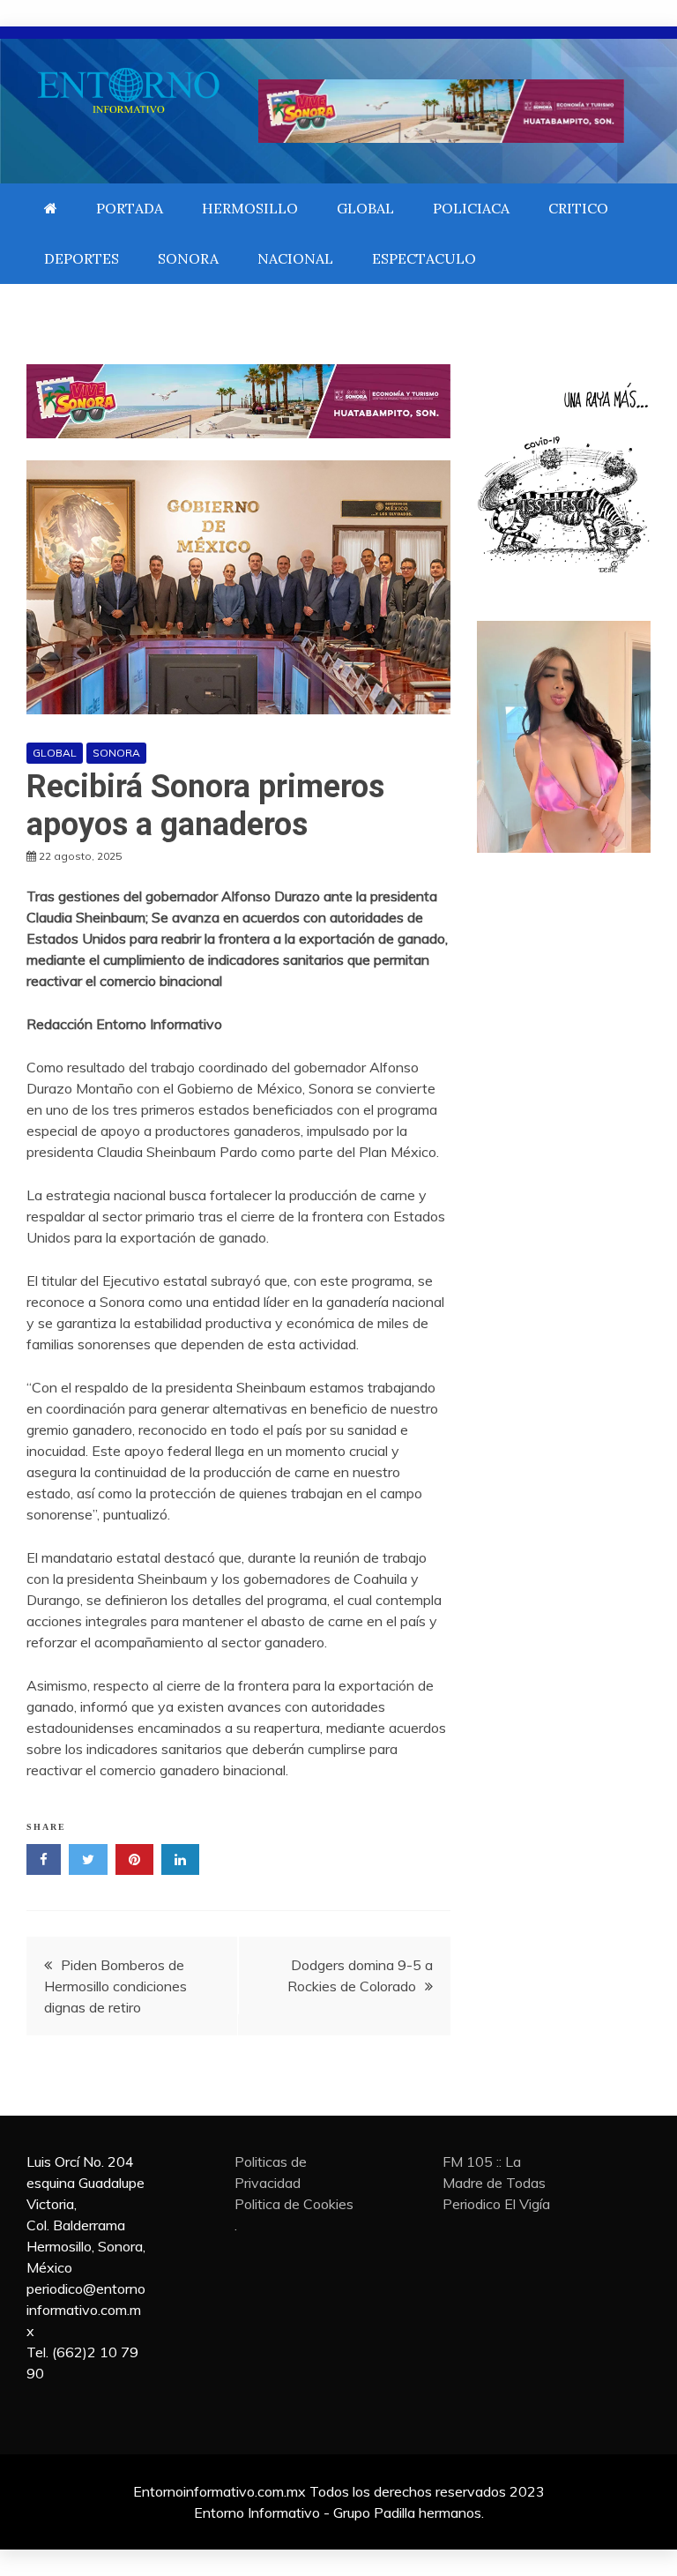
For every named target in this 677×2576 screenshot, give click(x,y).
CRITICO (578, 208)
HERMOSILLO (250, 208)
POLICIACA (471, 208)
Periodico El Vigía (496, 2204)
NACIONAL (295, 258)
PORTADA (130, 208)
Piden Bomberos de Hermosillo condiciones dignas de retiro (115, 1986)
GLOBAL (365, 208)
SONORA (188, 258)
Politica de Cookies (294, 2204)
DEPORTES (82, 258)
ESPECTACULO (424, 258)
